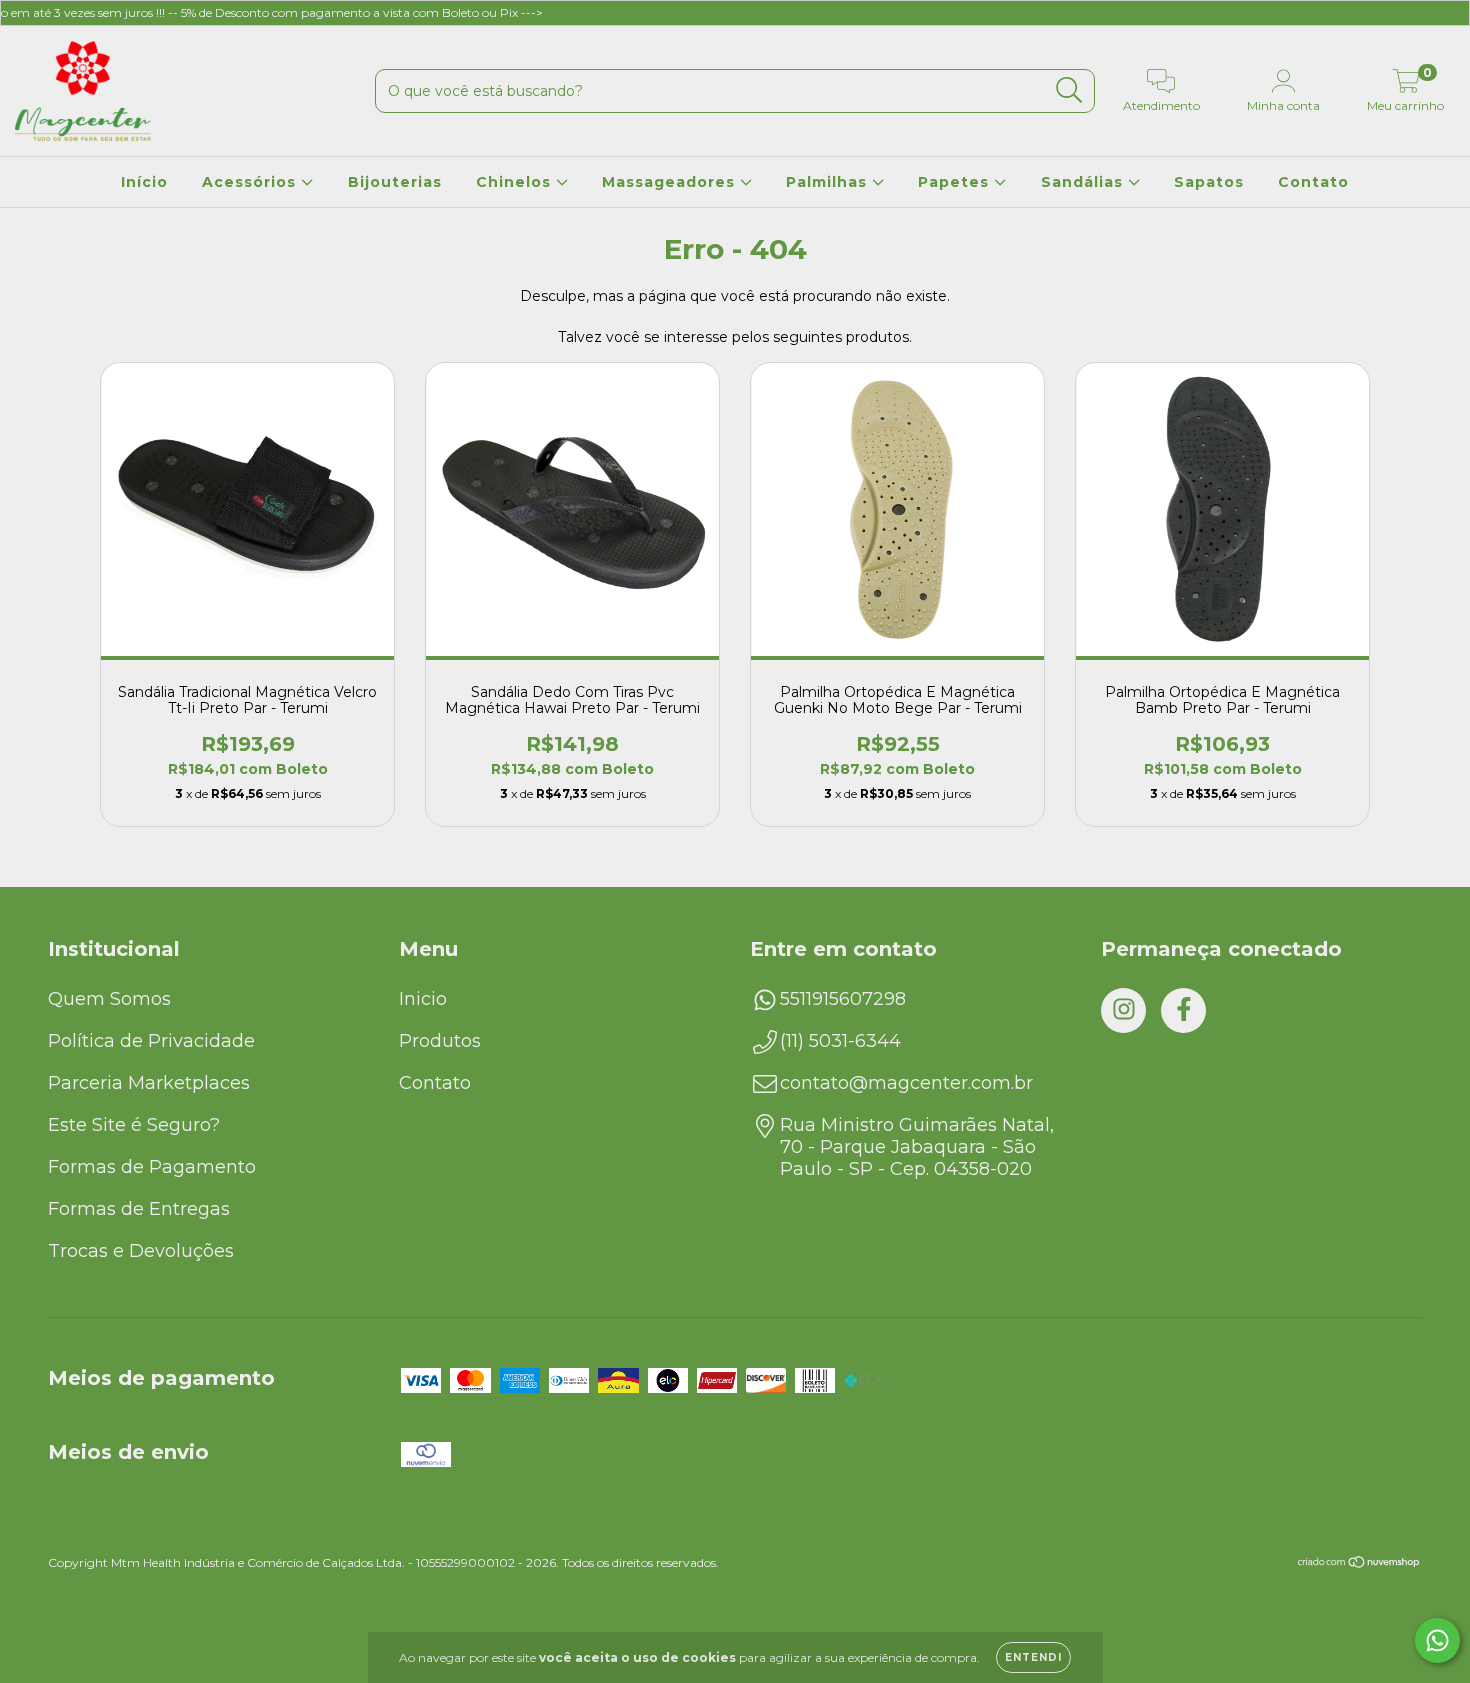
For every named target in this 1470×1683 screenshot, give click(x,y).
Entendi (1033, 1657)
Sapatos (1209, 182)
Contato (1313, 182)
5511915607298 (843, 999)
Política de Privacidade (151, 1041)
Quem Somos (109, 999)
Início (144, 182)
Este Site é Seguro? (134, 1125)
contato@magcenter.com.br (906, 1083)
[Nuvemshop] (1359, 1564)
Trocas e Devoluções (141, 1251)
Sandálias (1084, 182)
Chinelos (516, 182)
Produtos (440, 1041)
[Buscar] (1069, 90)
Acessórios (251, 182)
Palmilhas (829, 182)
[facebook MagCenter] (1183, 1010)
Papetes (956, 182)
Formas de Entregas (139, 1209)
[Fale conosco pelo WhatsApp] (1437, 1640)
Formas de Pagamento (152, 1167)
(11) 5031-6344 (840, 1041)
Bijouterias (395, 182)
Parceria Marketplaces (149, 1083)
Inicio (423, 999)
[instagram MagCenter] (1123, 1010)
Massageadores (671, 182)
